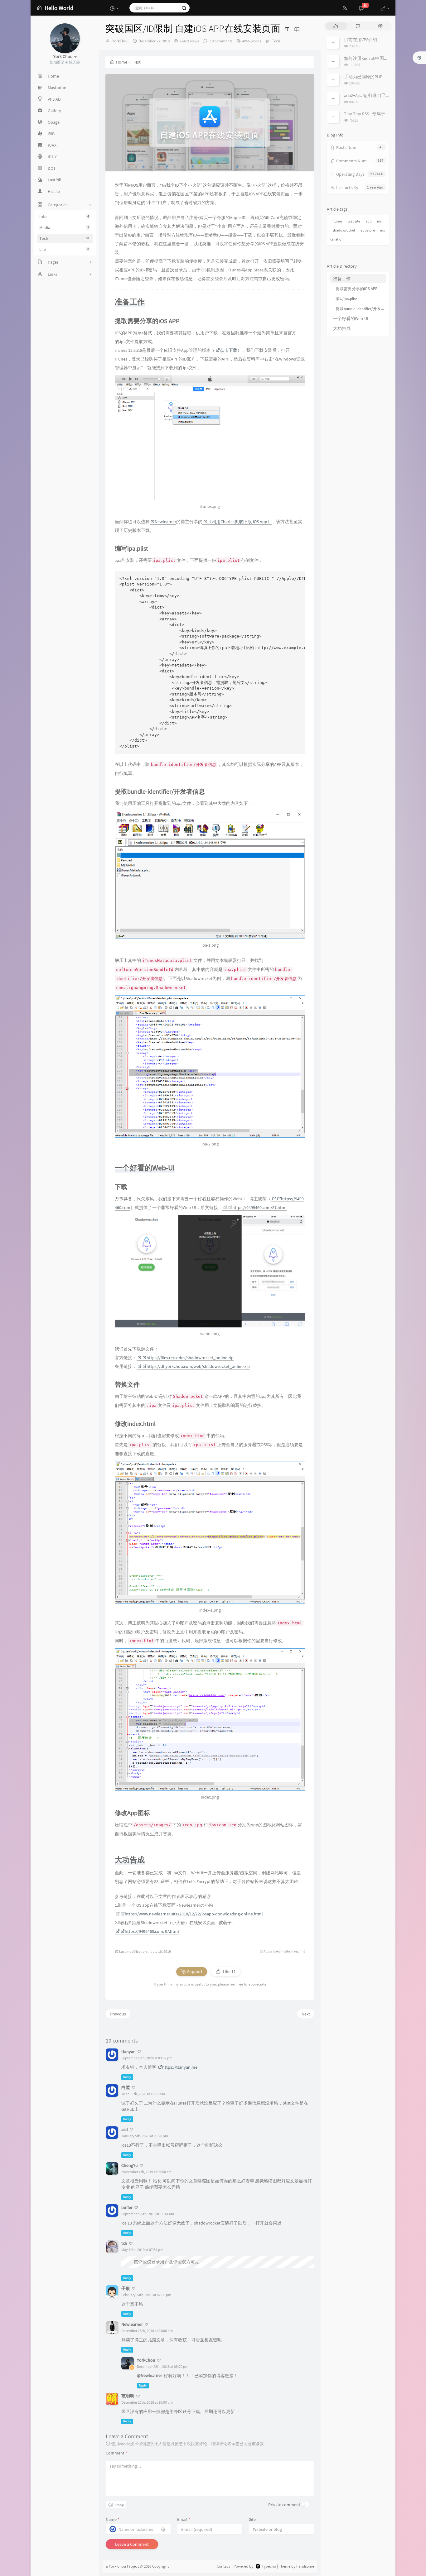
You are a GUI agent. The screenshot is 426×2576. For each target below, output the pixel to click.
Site (252, 2519)
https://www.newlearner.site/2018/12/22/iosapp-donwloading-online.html (194, 1914)
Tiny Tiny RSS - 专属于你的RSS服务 (377, 114)
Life (64, 249)
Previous (118, 2014)
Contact (223, 2566)
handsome (305, 2566)
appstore (368, 230)
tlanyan (128, 2052)
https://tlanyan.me (180, 2067)
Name (113, 2519)
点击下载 (229, 350)
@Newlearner (150, 2375)
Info (64, 217)
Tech (64, 238)
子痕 (126, 2288)
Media (64, 227)
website (354, 221)
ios (379, 221)
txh (124, 2243)
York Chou (117, 2566)
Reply (127, 2077)
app (369, 221)
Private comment (284, 2505)
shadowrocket (344, 230)
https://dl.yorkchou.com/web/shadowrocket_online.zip (198, 1366)
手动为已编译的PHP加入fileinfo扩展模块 (383, 77)
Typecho (269, 2566)
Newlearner (165, 522)
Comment (116, 2453)
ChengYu (130, 2165)
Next (306, 2014)
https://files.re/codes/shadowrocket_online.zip (190, 1358)
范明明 (128, 2396)
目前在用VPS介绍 (361, 40)
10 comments (221, 41)
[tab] (336, 26)
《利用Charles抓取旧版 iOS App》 (240, 522)
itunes (337, 221)
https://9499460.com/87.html (259, 1207)
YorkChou (120, 41)
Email (184, 2519)
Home (122, 62)
